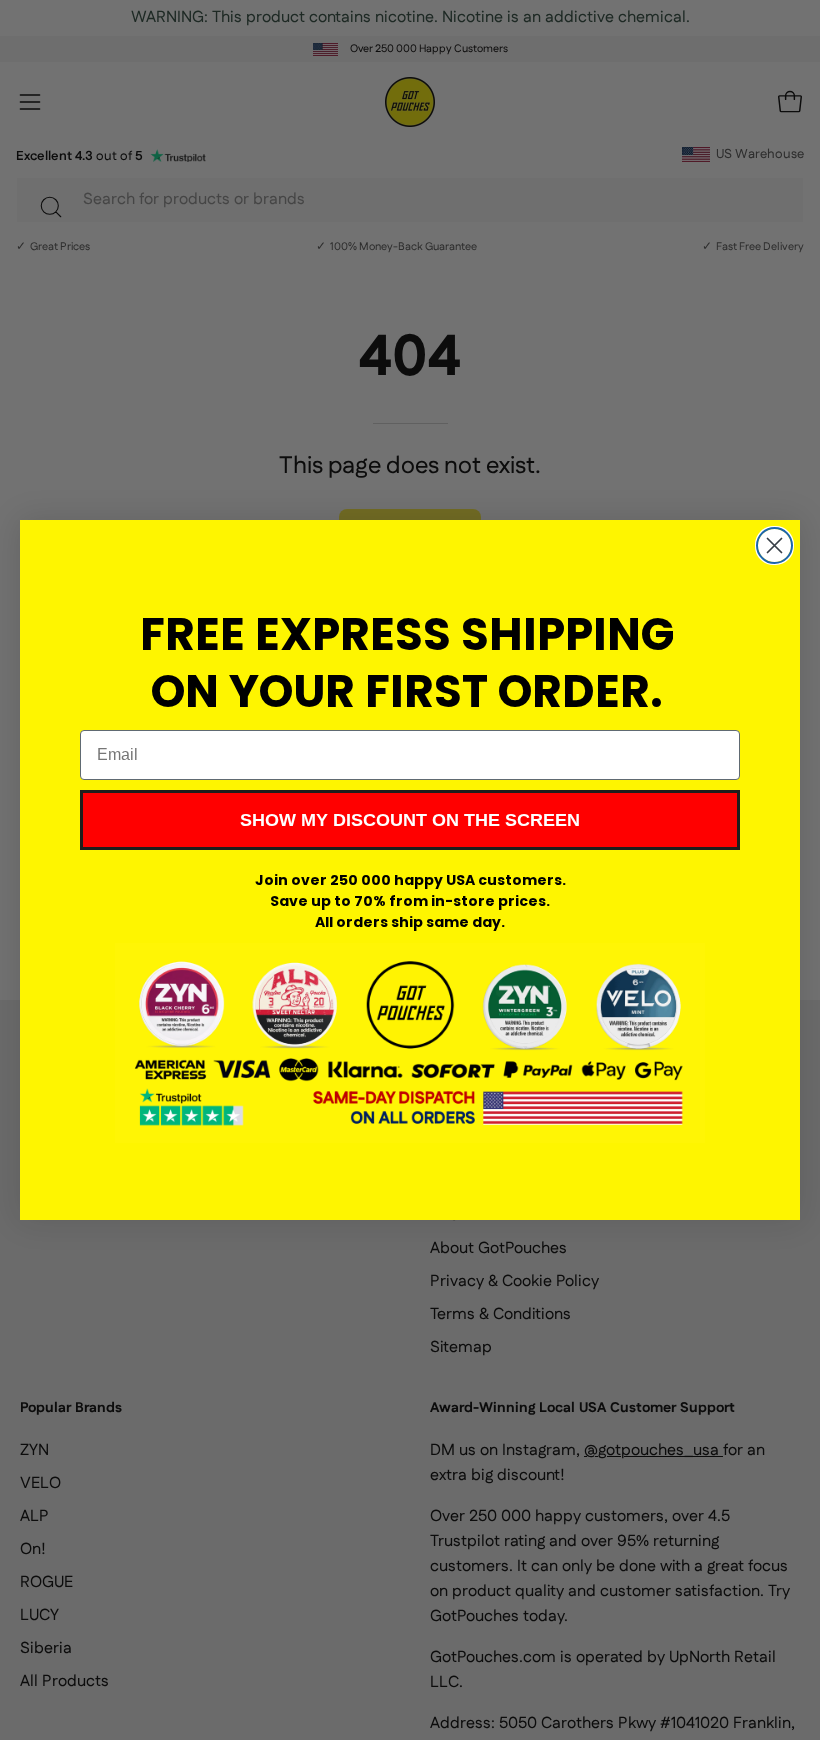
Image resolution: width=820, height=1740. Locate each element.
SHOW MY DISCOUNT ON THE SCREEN (410, 820)
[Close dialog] (774, 545)
